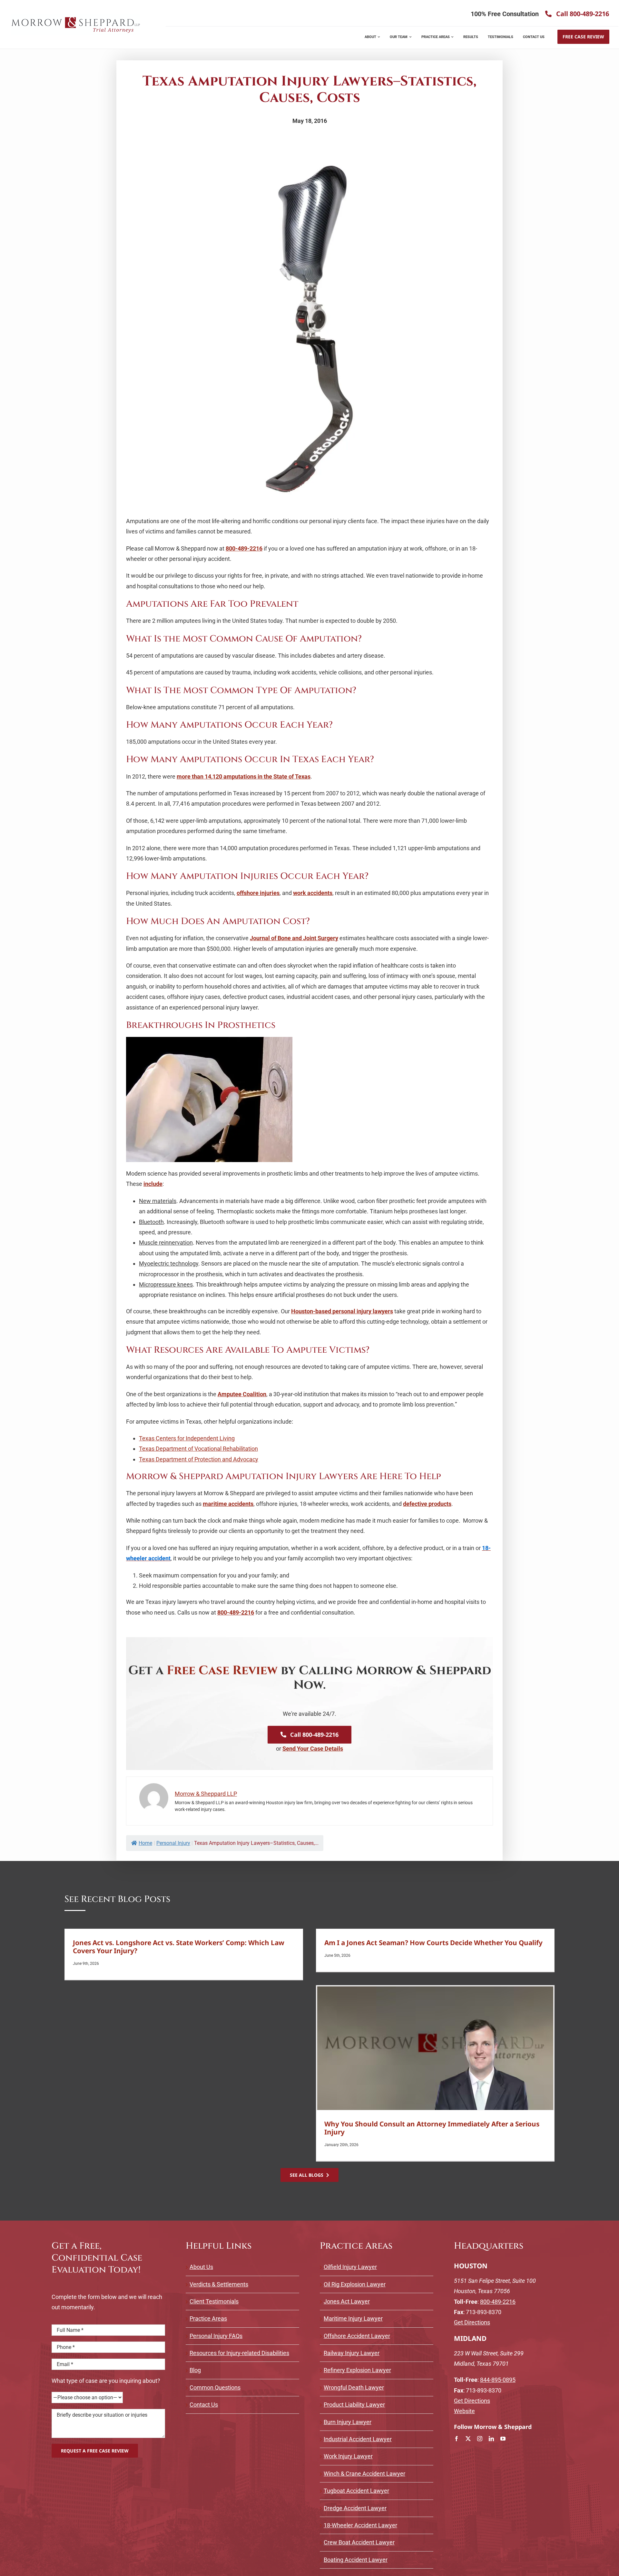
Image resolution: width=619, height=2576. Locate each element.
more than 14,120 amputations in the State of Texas (244, 776)
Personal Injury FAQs (216, 2336)
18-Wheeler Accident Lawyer (360, 2525)
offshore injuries (258, 893)
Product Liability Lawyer (354, 2405)
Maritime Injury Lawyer (353, 2318)
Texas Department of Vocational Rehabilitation (198, 1449)
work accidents (313, 893)
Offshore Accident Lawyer (357, 2336)
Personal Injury (173, 1843)
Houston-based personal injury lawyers (342, 1311)
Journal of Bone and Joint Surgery (294, 938)
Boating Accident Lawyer (356, 2560)
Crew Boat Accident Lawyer (359, 2542)
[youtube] (503, 2439)
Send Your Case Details (313, 1749)
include (153, 1184)
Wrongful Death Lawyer (354, 2387)
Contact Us (204, 2405)
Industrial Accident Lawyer (358, 2439)
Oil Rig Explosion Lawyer (355, 2284)
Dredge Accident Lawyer (355, 2508)
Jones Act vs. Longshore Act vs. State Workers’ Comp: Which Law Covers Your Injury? (179, 1947)
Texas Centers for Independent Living (187, 1438)
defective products (427, 1504)
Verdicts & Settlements (219, 2284)
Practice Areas (208, 2318)
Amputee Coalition (242, 1394)
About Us (201, 2267)
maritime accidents (228, 1504)
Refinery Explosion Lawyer (357, 2370)
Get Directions (472, 2322)
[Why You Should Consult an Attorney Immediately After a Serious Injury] (435, 2048)
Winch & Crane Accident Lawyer (364, 2474)
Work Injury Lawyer (348, 2456)
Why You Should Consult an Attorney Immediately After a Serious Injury (432, 2128)
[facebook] (457, 2439)
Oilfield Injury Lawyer (350, 2267)
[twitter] (468, 2439)
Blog (195, 2370)
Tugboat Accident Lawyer (356, 2491)
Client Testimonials (214, 2301)
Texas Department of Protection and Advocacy (199, 1459)
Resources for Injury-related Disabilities (239, 2353)
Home (145, 1843)
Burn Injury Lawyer (348, 2422)
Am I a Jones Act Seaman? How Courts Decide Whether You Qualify (433, 1943)
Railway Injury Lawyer (352, 2353)
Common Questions (215, 2387)
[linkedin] (491, 2439)
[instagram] (480, 2439)
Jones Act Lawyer (347, 2301)
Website (464, 2411)
